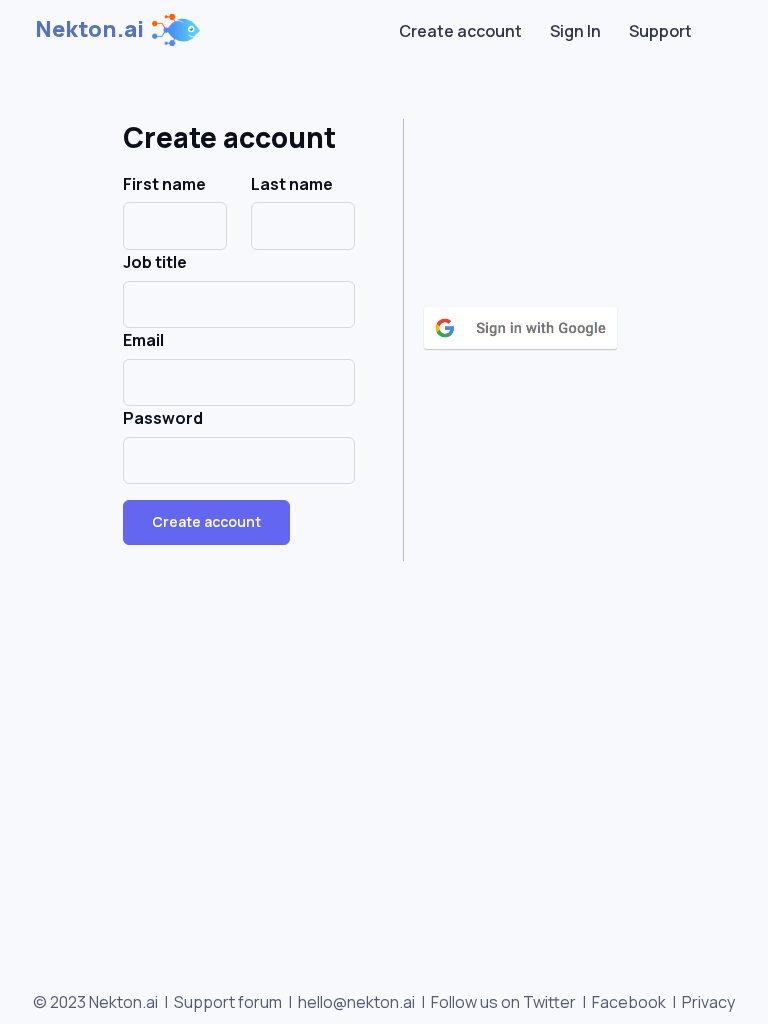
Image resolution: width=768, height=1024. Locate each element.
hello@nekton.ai (356, 1002)
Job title (155, 262)
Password (163, 418)
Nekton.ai (89, 29)
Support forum (228, 1002)
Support (660, 31)
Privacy (708, 1002)
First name (164, 184)
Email (143, 340)
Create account (460, 31)
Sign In (575, 31)
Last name (292, 184)
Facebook (629, 1002)
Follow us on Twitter (503, 1002)
